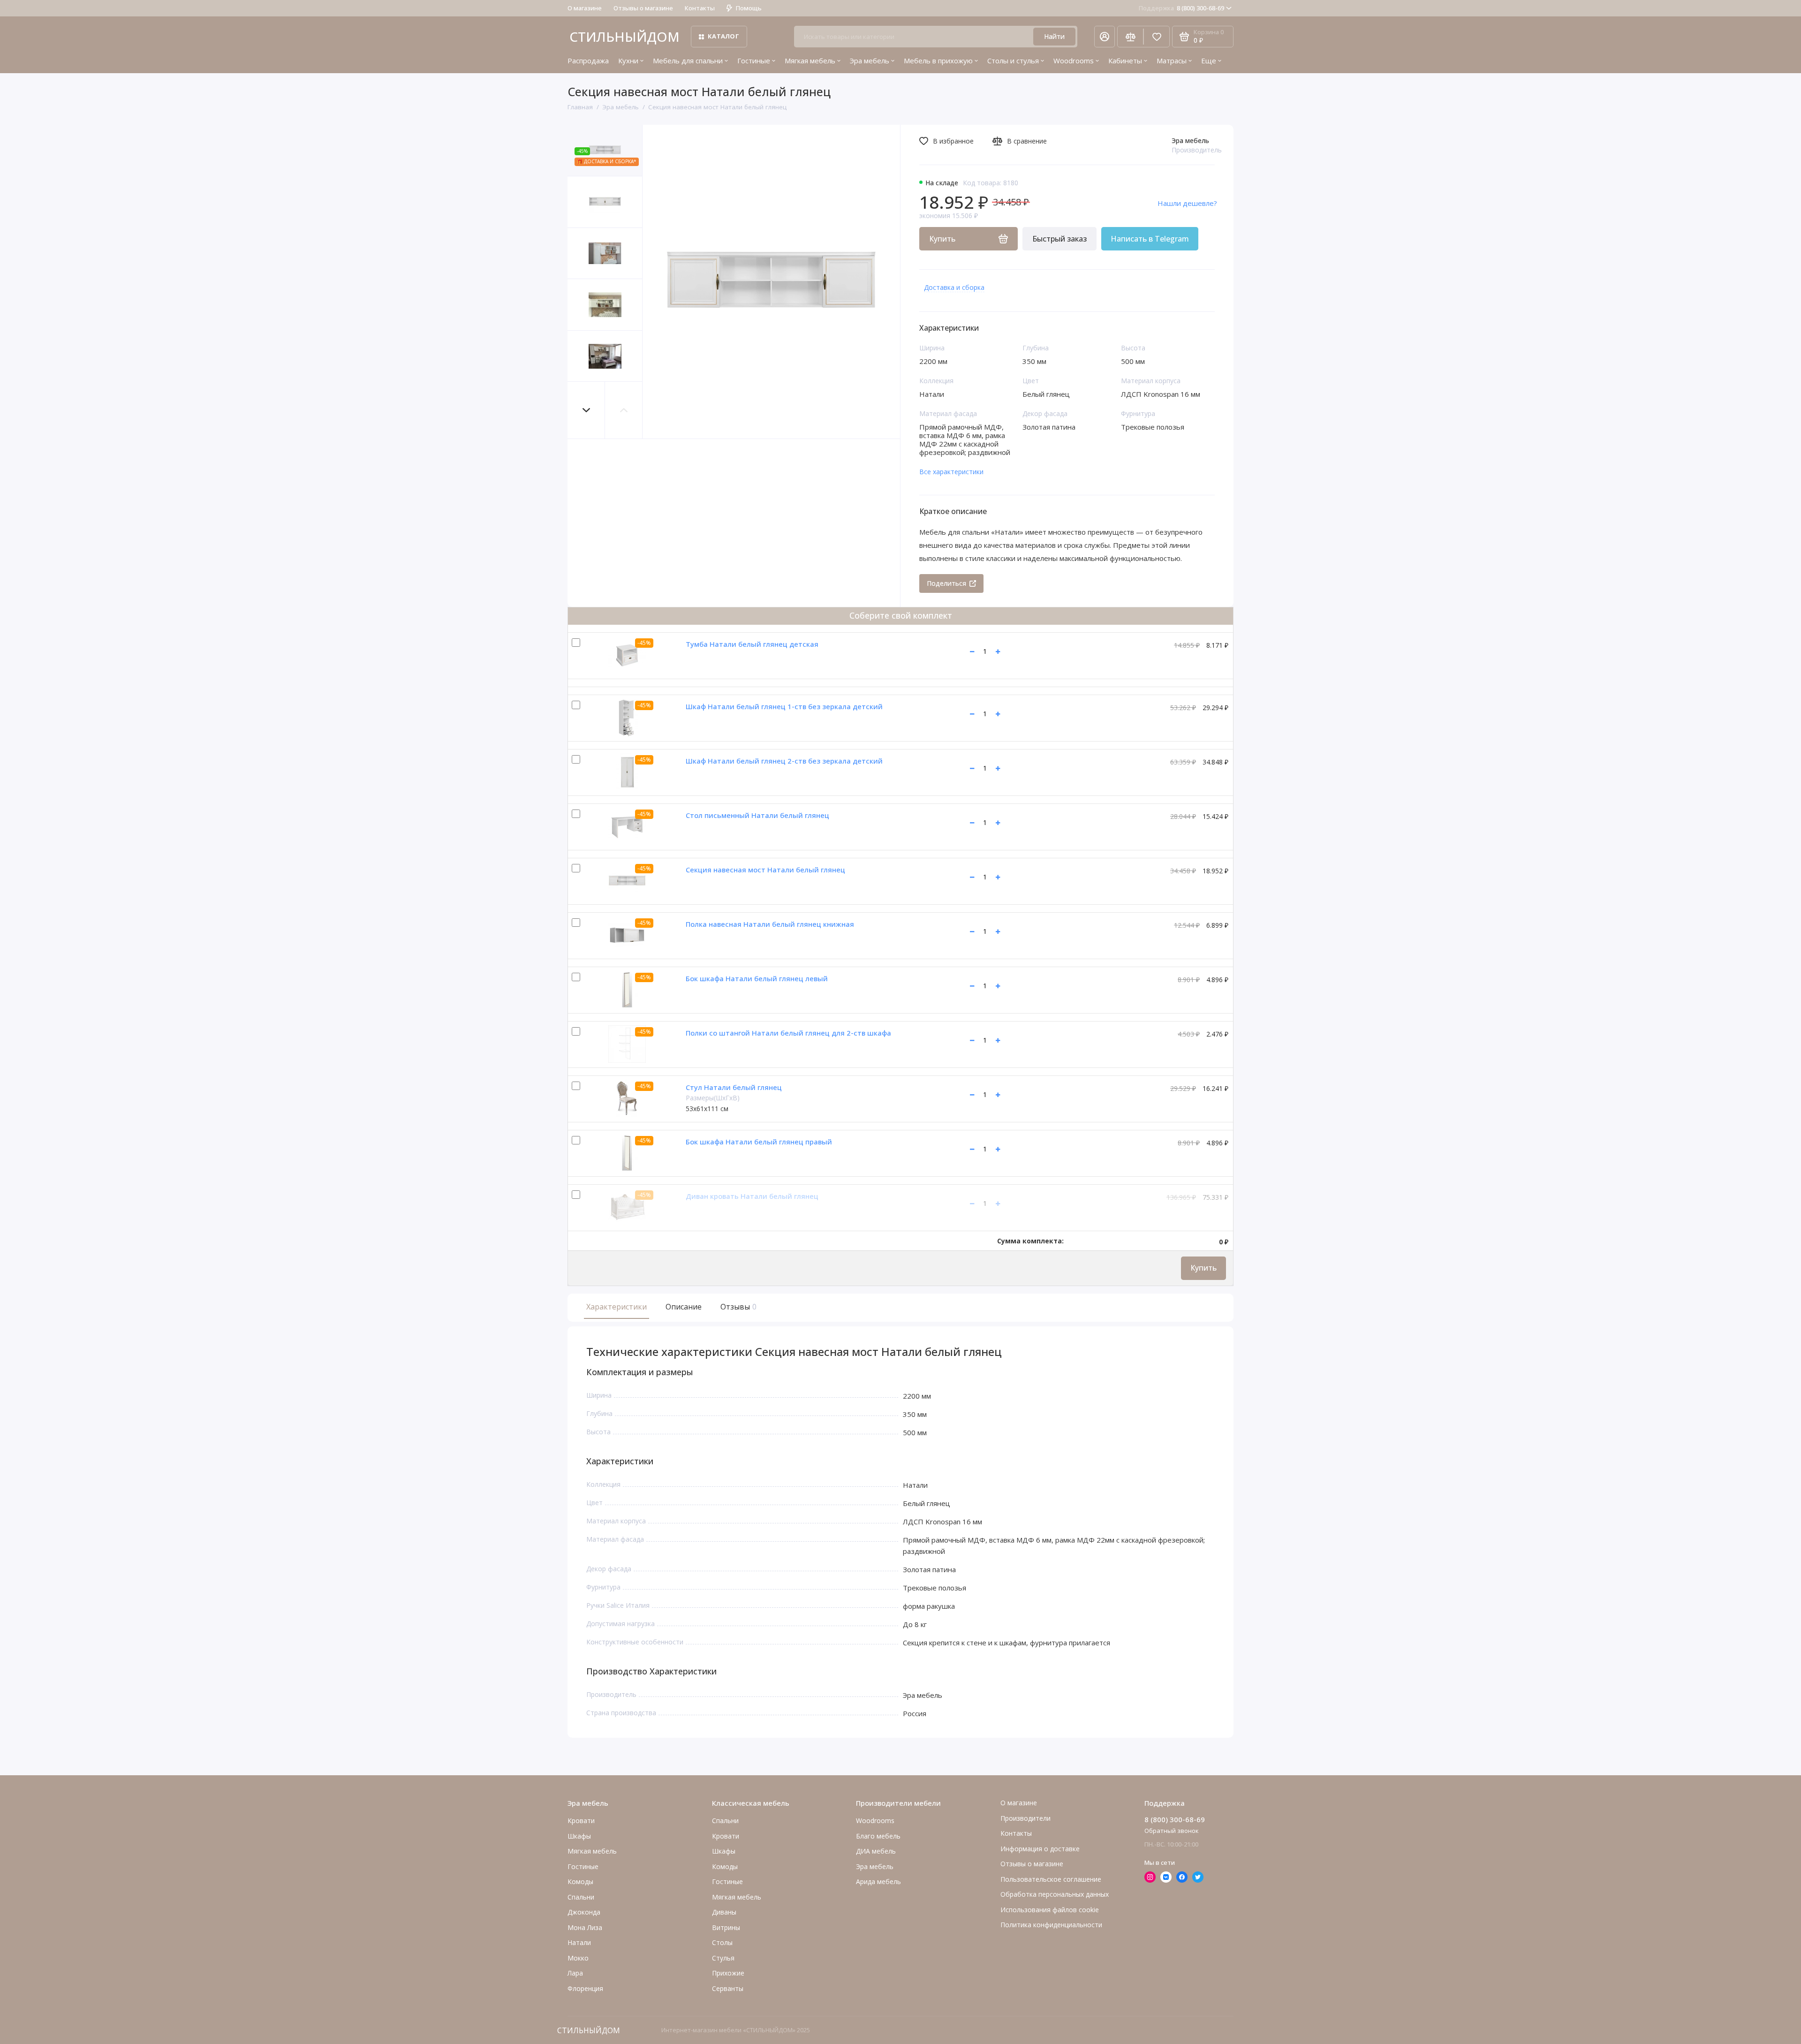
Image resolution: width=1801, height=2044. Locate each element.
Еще (1209, 61)
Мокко (578, 1958)
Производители (1025, 1818)
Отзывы (737, 1307)
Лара (575, 1973)
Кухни (628, 61)
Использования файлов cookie (1050, 1910)
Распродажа (588, 61)
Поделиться (946, 583)
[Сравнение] (1130, 37)
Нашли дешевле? (1187, 203)
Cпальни (581, 1897)
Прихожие (728, 1973)
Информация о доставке (1040, 1849)
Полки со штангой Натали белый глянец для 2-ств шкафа (788, 1033)
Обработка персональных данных (1055, 1894)
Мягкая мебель (810, 61)
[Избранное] (1157, 37)
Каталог (723, 36)
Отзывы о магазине (643, 8)
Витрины (726, 1927)
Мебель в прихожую (938, 61)
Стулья (723, 1958)
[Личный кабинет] (1105, 37)
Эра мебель (870, 61)
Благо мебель (878, 1836)
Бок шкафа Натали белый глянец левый (757, 978)
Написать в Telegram (1150, 239)
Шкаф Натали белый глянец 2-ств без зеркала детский (784, 761)
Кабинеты (1125, 61)
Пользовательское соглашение (1051, 1879)
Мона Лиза (585, 1927)
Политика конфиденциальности (1051, 1925)
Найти (1054, 36)
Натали (579, 1942)
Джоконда (584, 1912)
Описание (684, 1307)
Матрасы (1172, 61)
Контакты (700, 8)
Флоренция (585, 1988)
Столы (722, 1942)
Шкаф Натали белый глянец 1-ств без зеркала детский (784, 706)
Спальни (725, 1821)
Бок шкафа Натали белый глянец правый (759, 1142)
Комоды (580, 1881)
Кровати (581, 1821)
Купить (1203, 1268)
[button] (586, 410)
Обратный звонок (1172, 1831)
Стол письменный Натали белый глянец (757, 815)
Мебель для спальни (688, 61)
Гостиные (754, 61)
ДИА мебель (876, 1851)
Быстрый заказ (1059, 239)
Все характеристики (951, 472)
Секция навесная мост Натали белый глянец (765, 870)
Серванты (728, 1988)
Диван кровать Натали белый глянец (752, 1196)
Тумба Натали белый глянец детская (752, 644)
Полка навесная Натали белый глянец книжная (770, 924)
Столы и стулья (1013, 61)
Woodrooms (1074, 61)
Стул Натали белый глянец (734, 1087)
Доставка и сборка (954, 287)
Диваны (724, 1912)
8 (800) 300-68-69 (1181, 8)
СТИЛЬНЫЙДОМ (624, 37)
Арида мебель (878, 1881)
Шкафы (579, 1836)
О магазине (585, 8)
